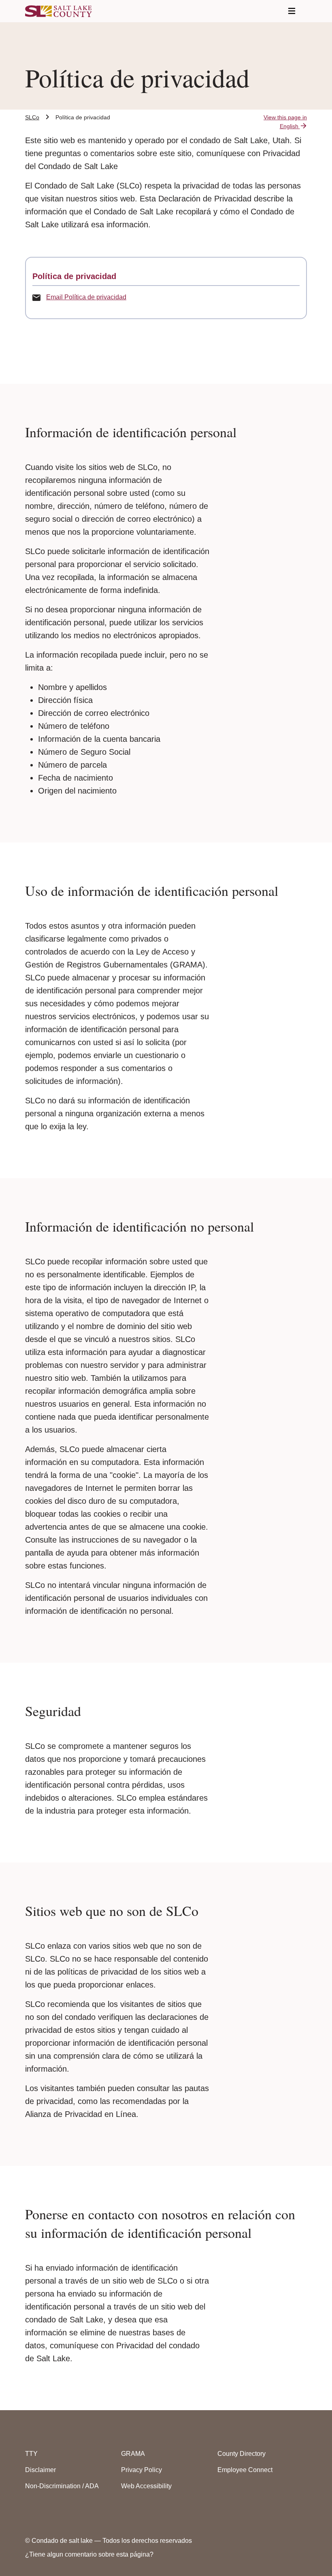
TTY (31, 2454)
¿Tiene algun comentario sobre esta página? (89, 2554)
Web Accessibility (146, 2486)
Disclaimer (40, 2470)
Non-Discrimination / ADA (62, 2486)
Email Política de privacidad (86, 297)
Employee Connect (245, 2470)
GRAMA (133, 2454)
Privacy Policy (142, 2470)
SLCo (32, 117)
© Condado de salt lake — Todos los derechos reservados (109, 2541)
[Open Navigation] (292, 11)
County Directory (242, 2454)
